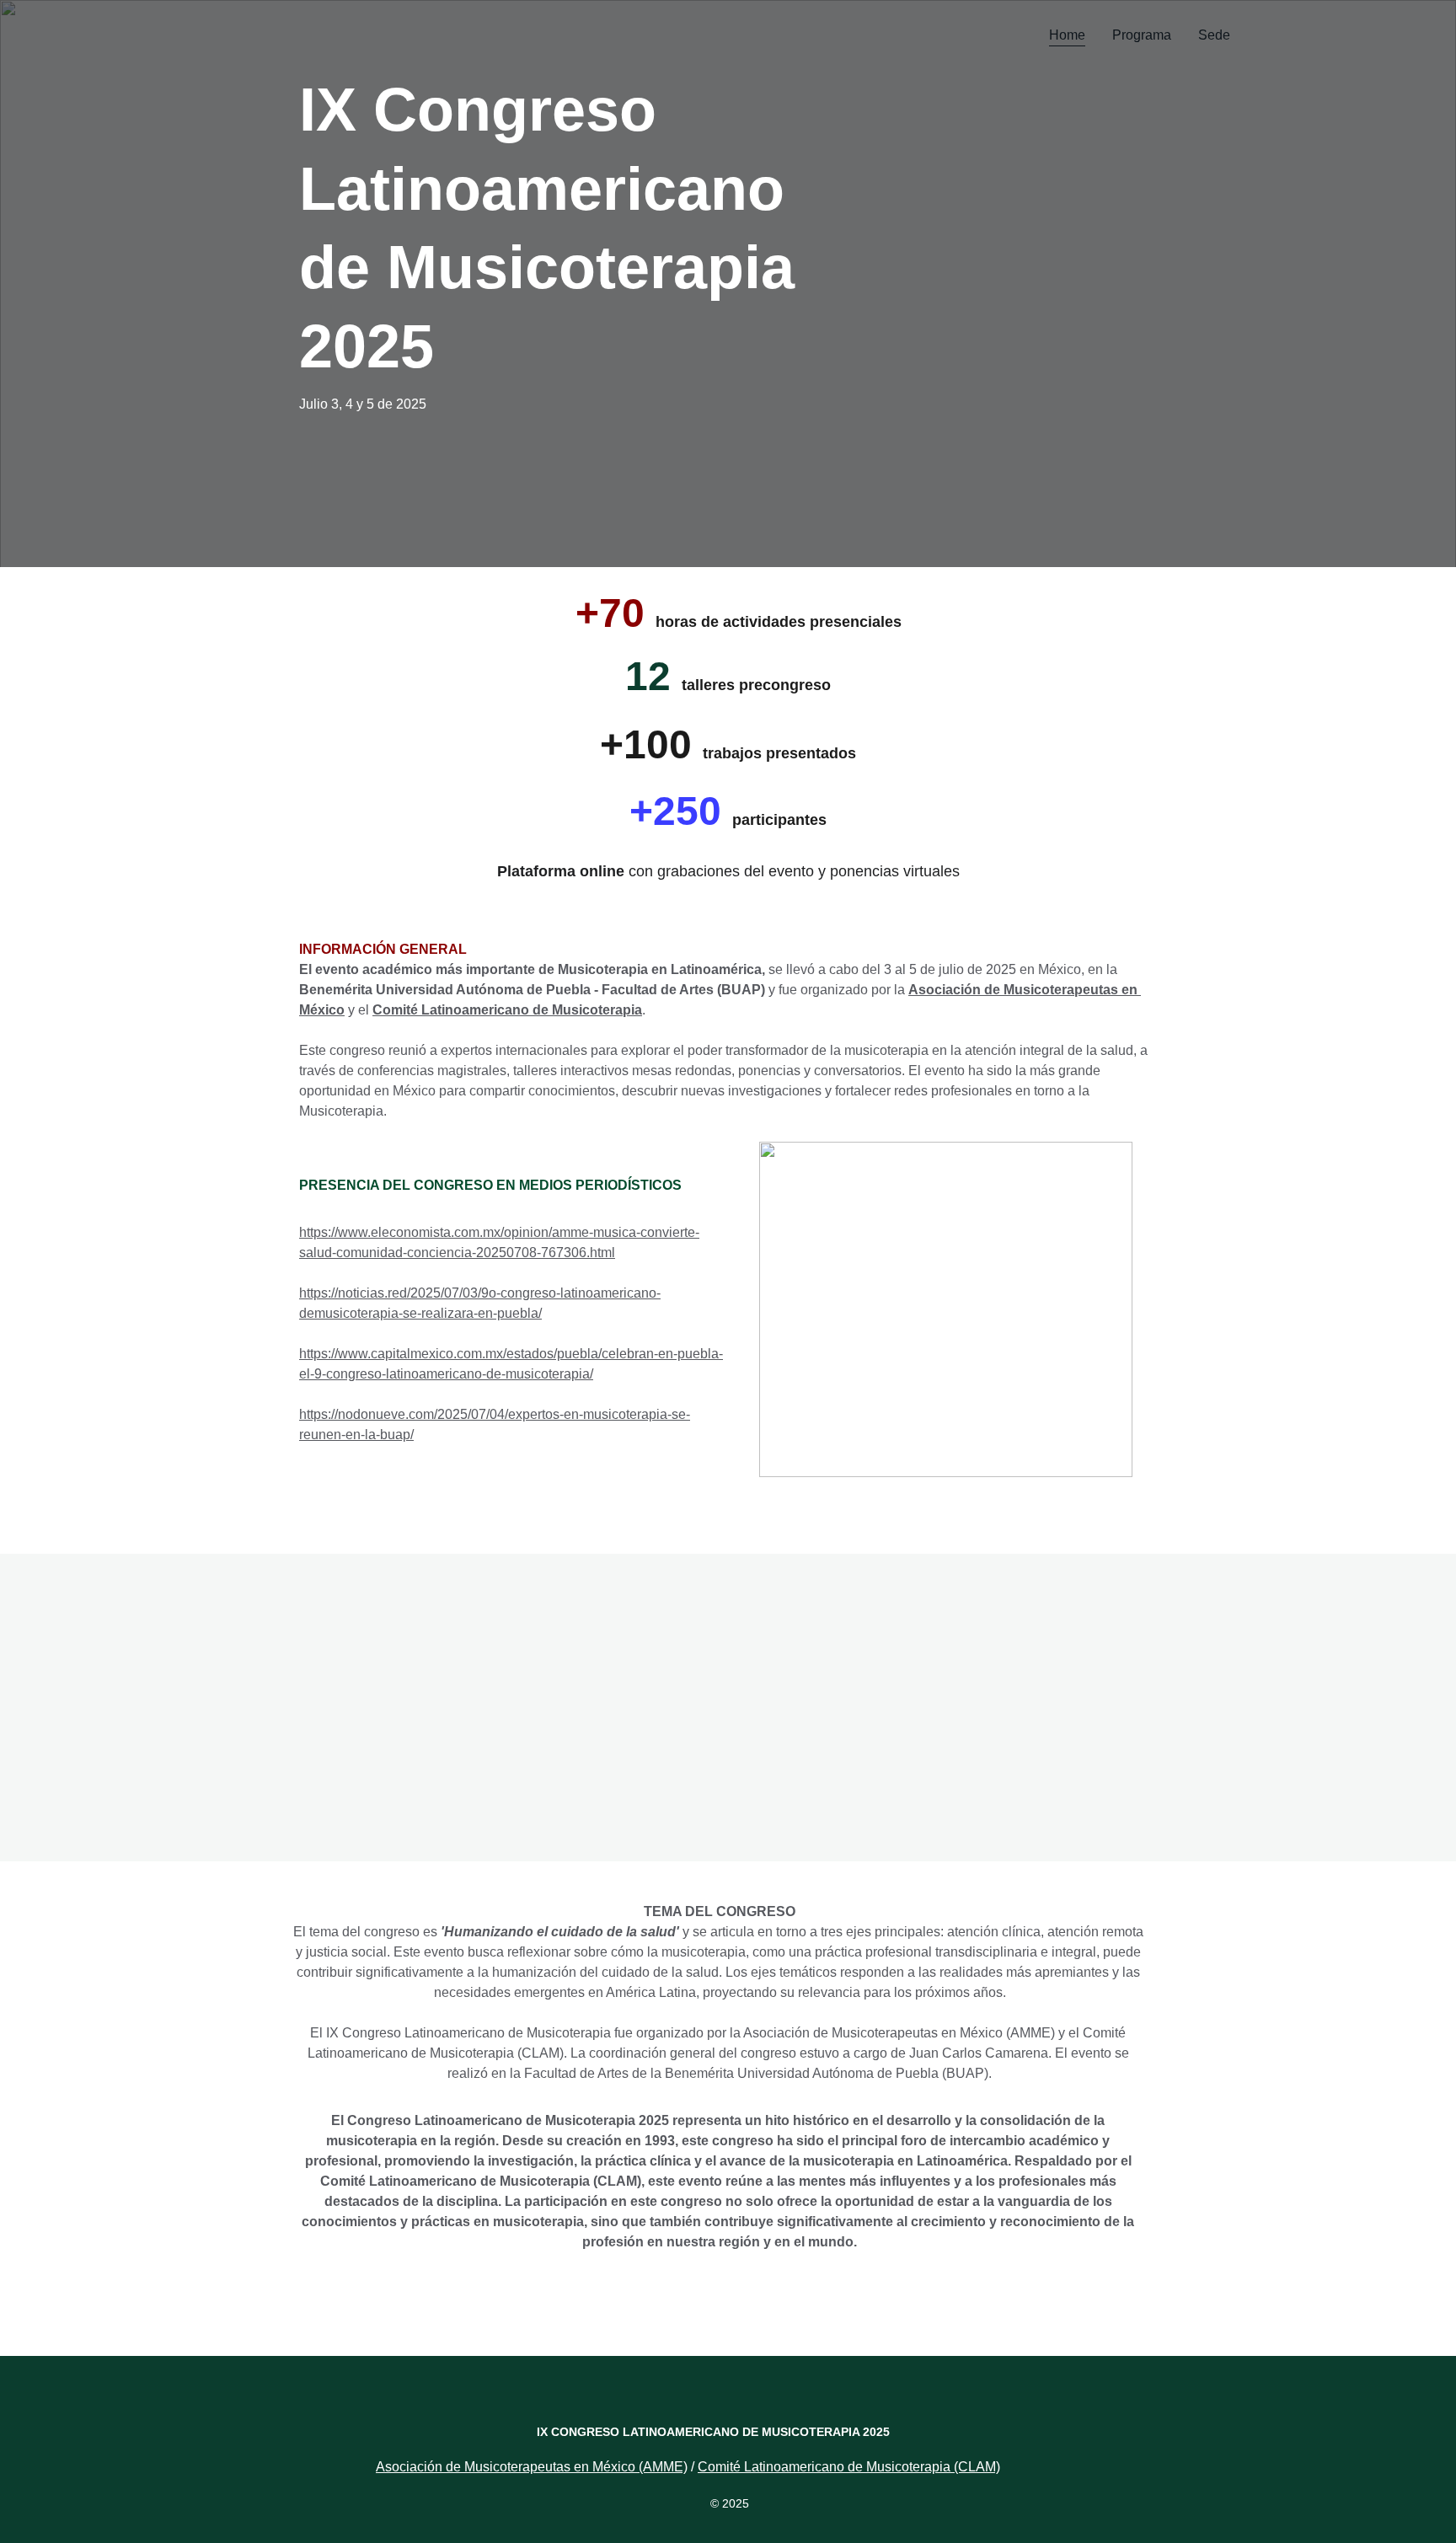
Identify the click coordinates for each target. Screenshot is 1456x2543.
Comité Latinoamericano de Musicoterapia (507, 1010)
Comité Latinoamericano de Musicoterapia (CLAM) (849, 2467)
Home (1067, 35)
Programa (1142, 35)
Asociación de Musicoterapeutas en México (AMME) (532, 2467)
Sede (1214, 35)
